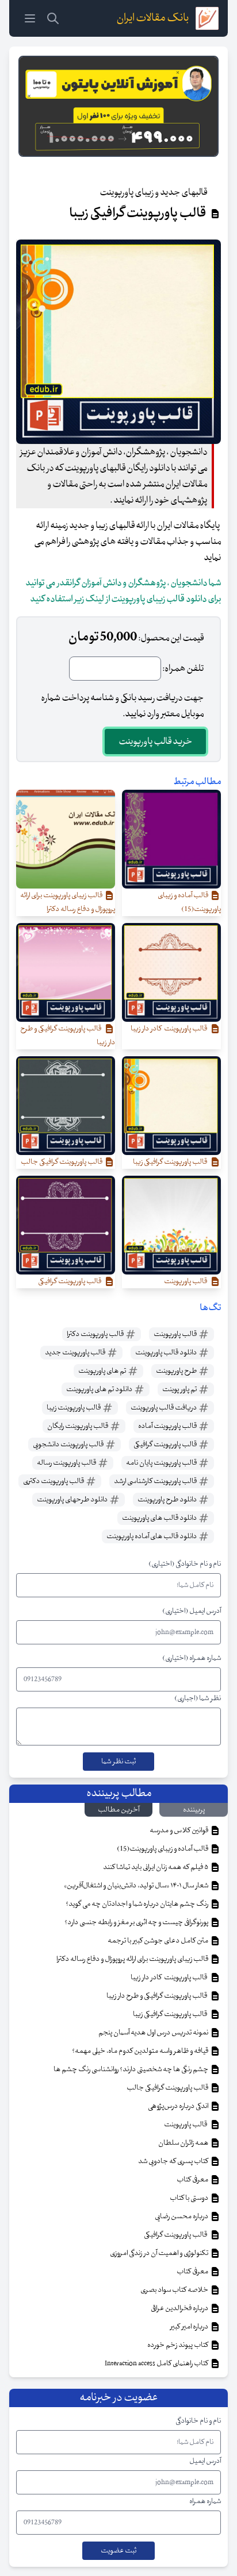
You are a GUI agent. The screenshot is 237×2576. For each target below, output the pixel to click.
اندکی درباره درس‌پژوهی (179, 2106)
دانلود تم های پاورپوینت (100, 1389)
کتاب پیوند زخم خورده (178, 2345)
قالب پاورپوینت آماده (168, 1426)
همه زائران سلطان (184, 2143)
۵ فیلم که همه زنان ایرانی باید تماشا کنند (156, 1867)
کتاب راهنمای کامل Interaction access (157, 2363)
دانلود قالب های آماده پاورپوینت (152, 1536)
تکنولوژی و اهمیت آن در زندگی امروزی (160, 2253)
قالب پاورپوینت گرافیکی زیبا (171, 2014)
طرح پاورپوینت (177, 1371)
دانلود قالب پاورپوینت (167, 1353)
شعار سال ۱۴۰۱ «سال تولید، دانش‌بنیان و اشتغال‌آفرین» (137, 1886)
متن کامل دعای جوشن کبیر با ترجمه (158, 1941)
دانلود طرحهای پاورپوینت (73, 1500)
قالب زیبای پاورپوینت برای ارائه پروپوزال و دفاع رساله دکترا (133, 1959)
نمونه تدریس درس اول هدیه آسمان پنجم (154, 2033)
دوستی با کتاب (190, 2198)
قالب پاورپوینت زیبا (74, 1408)
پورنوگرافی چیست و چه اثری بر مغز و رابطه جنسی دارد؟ (137, 1922)
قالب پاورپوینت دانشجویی (69, 1445)
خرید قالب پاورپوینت (155, 741)
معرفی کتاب (193, 2180)
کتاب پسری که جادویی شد (174, 2161)
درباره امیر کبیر (190, 2327)
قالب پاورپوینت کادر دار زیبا (170, 1978)
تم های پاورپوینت (103, 1371)
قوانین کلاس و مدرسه (179, 1830)
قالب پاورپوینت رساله (67, 1463)
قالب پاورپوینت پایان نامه (162, 1463)
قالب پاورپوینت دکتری (54, 1481)
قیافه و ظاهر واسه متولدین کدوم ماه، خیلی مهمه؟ (141, 2051)
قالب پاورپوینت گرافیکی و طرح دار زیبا (158, 1996)
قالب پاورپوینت (176, 1334)
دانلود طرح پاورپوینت (168, 1500)
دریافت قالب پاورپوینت (164, 1408)
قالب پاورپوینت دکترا (96, 1334)
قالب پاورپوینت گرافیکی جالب (168, 2088)
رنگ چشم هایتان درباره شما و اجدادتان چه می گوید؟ (137, 1904)
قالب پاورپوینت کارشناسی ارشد (156, 1481)
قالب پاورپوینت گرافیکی (166, 1445)
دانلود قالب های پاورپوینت (160, 1518)
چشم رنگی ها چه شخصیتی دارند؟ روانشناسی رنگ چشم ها (131, 2069)
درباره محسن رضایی (182, 2216)
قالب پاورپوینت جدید (76, 1353)
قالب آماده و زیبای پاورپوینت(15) (163, 1849)
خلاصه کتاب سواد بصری (175, 2290)
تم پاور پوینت (180, 1389)
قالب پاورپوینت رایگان (78, 1426)
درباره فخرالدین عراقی (180, 2308)
